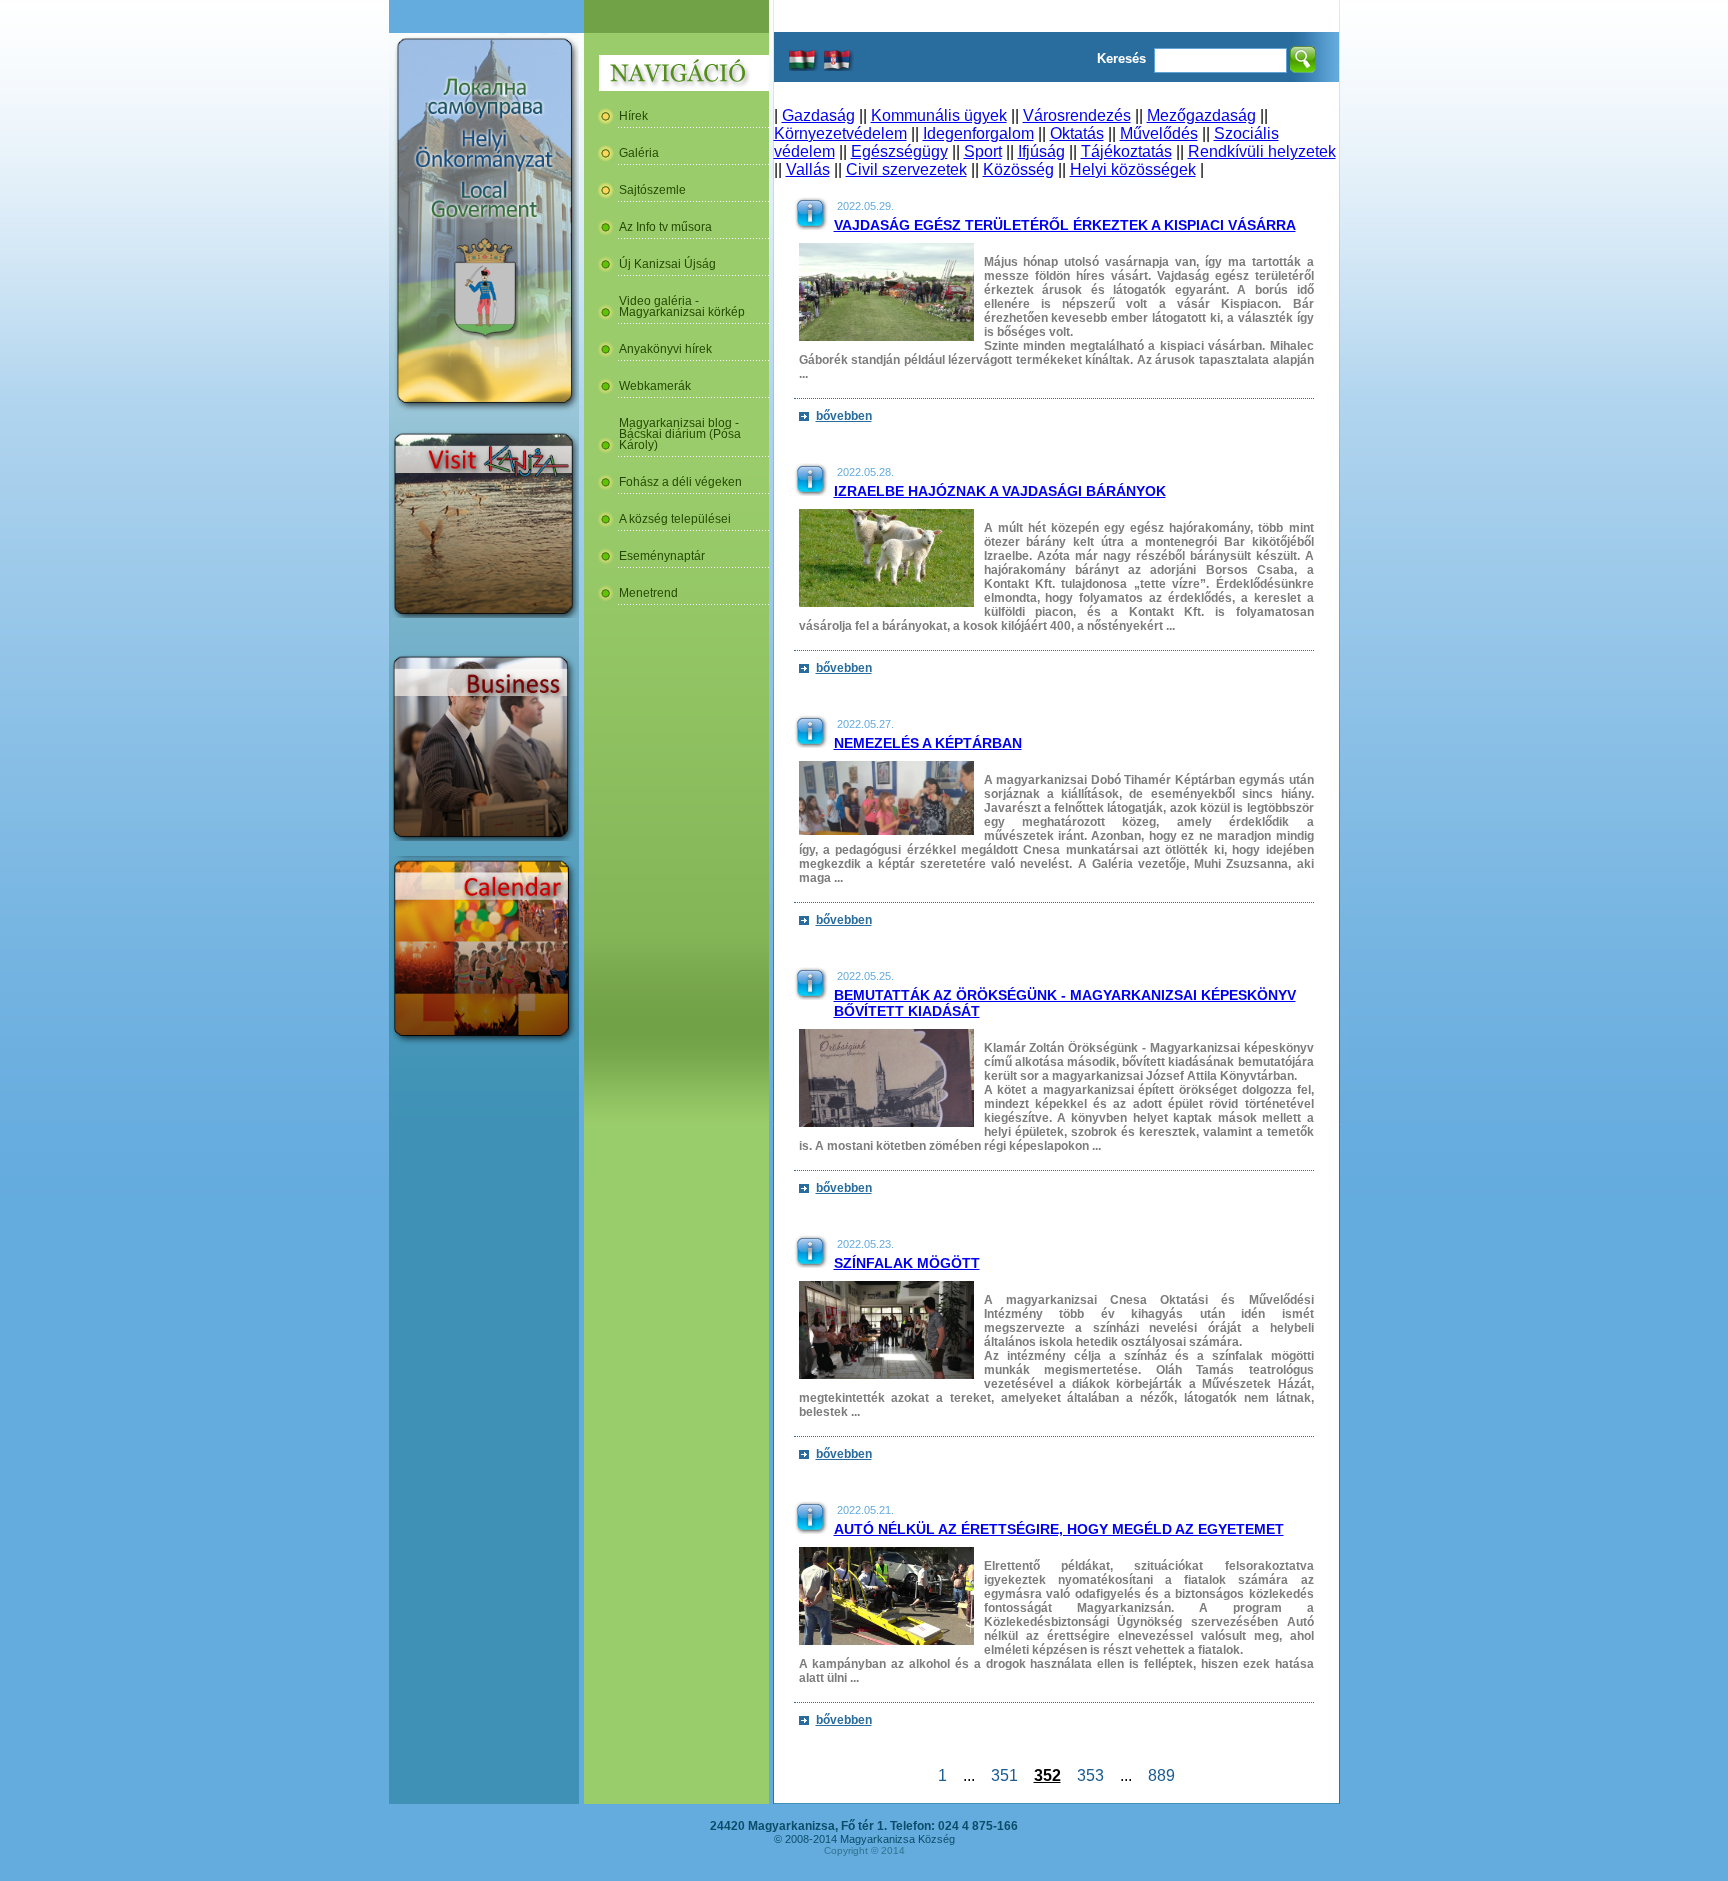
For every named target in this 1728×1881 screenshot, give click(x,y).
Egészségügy (899, 151)
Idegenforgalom (978, 133)
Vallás (808, 169)
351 (1004, 1775)
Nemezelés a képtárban (928, 743)
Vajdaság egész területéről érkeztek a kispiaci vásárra (1065, 225)
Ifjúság (1041, 151)
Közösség (1018, 169)
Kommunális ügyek (939, 115)
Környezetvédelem (840, 133)
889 (1161, 1775)
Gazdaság (818, 115)
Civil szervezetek (906, 169)
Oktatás (1077, 133)
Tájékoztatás (1126, 151)
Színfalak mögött (907, 1263)
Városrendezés (1077, 115)
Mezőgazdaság (1201, 115)
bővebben (844, 416)
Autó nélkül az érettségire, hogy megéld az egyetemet (1059, 1529)
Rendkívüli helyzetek (1262, 151)
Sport (983, 151)
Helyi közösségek (1133, 169)
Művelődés (1159, 133)
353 (1090, 1775)
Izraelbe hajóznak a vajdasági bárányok (1000, 491)
